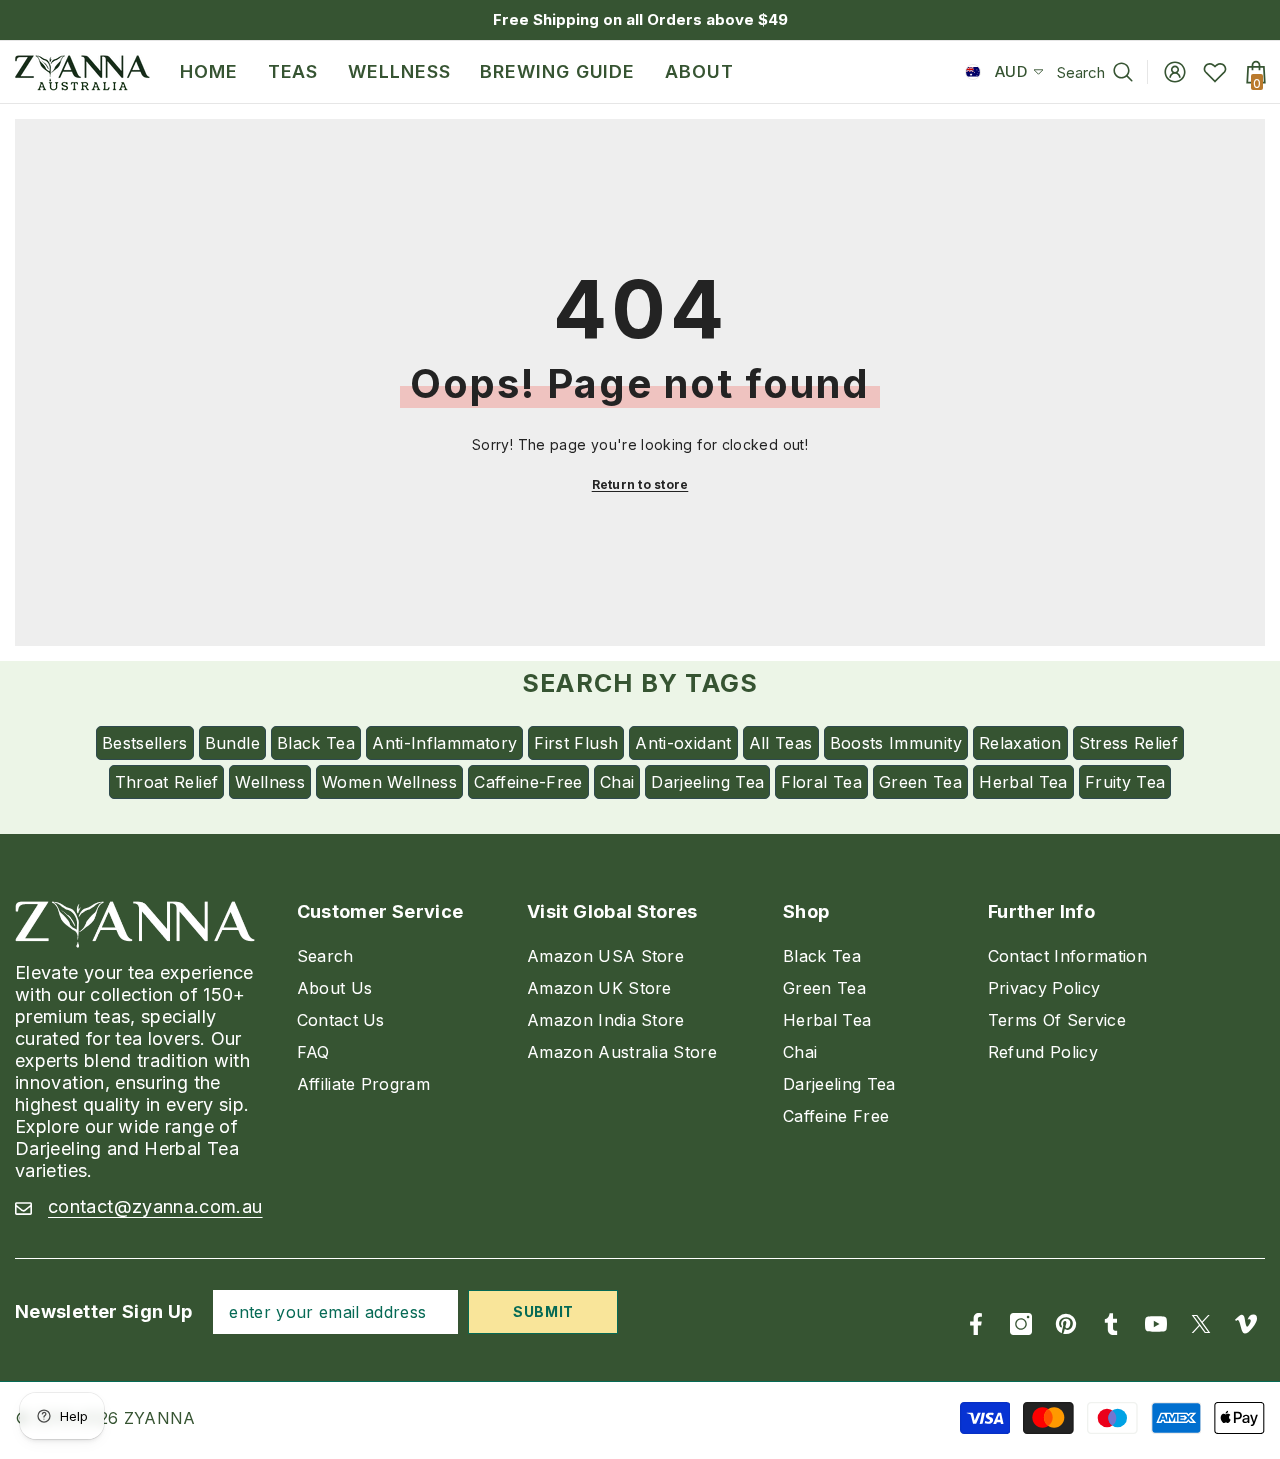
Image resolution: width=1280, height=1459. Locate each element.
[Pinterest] (1066, 1324)
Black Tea (316, 743)
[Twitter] (1201, 1324)
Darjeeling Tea (707, 782)
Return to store (640, 484)
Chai (617, 782)
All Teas (781, 743)
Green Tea (920, 782)
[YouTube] (1156, 1324)
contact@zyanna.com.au (155, 1206)
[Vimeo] (1246, 1324)
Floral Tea (821, 782)
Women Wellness (389, 782)
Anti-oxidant (683, 743)
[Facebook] (976, 1324)
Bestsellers (145, 743)
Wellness (270, 782)
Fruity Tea (1125, 782)
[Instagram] (1021, 1324)
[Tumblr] (1111, 1324)
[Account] (1175, 72)
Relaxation (1020, 743)
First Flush (576, 743)
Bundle (232, 743)
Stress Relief (1129, 743)
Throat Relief (167, 782)
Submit (543, 1311)
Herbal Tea (1023, 782)
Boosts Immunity (896, 743)
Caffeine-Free (528, 782)
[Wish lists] (1215, 72)
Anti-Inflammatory (444, 743)
